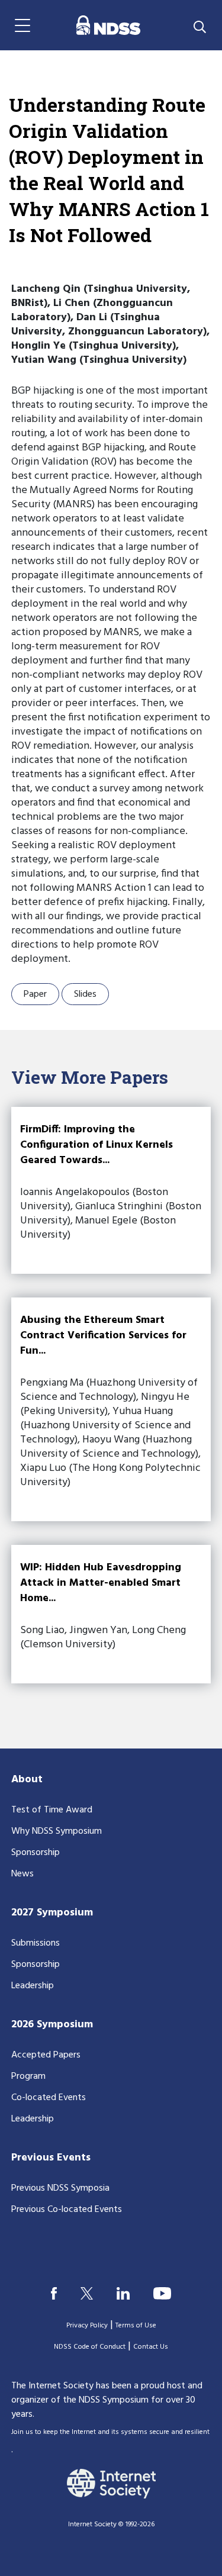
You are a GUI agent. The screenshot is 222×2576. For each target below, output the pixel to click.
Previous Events (51, 2158)
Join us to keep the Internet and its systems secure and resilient (110, 2432)
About (27, 1780)
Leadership (33, 1986)
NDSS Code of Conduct (90, 2347)
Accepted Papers (46, 2055)
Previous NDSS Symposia (60, 2188)
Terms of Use (136, 2326)
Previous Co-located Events (67, 2210)
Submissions (36, 1943)
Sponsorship (36, 1853)
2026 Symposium (52, 2025)
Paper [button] (35, 994)
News (22, 1874)
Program (28, 2076)
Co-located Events (49, 2098)
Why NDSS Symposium (57, 1831)
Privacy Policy (87, 2326)
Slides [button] (85, 994)
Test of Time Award (52, 1810)
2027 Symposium (52, 1913)
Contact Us (151, 2347)
